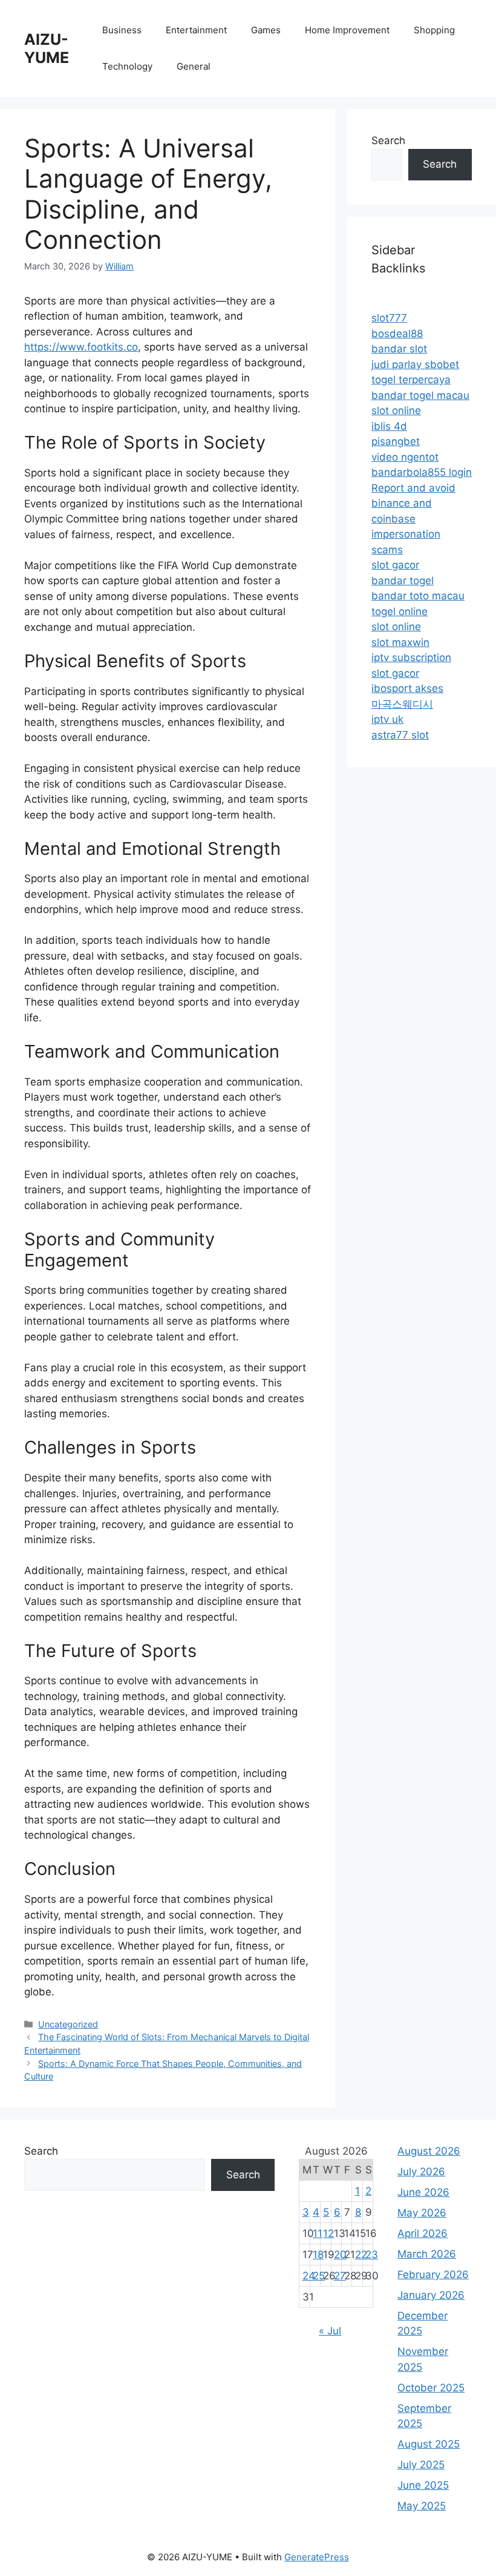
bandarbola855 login (422, 472)
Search (388, 140)
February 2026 (433, 2275)
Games (266, 30)
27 (340, 2276)
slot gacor (395, 565)
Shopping (434, 30)
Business (122, 30)
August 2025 (429, 2444)
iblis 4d (389, 426)
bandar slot (399, 349)
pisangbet (396, 441)
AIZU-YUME (47, 48)
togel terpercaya (411, 380)
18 (318, 2255)
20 (340, 2255)
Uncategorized (68, 2024)
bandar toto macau (418, 596)
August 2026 (429, 2151)
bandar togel (403, 581)
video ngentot (405, 457)
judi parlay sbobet (415, 364)
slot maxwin (400, 642)
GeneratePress (317, 2557)
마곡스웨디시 (402, 704)
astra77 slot (400, 735)
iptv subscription (411, 657)
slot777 (389, 318)
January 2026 (431, 2295)
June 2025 (423, 2485)
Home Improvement (347, 30)
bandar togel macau (420, 395)
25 (319, 2276)
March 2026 (427, 2254)
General (194, 66)
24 (309, 2276)
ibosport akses (407, 688)
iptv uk (387, 719)
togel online (400, 611)
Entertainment (196, 30)
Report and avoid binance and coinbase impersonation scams (413, 519)
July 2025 (421, 2465)
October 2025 (431, 2388)
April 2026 (423, 2233)
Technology (127, 66)
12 (328, 2233)
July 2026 (421, 2172)
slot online (396, 410)
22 (361, 2255)
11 (318, 2233)
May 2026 (422, 2213)
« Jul (330, 2331)
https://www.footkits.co (81, 347)
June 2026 (423, 2192)
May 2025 (422, 2506)
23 (372, 2255)
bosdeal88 (397, 334)
